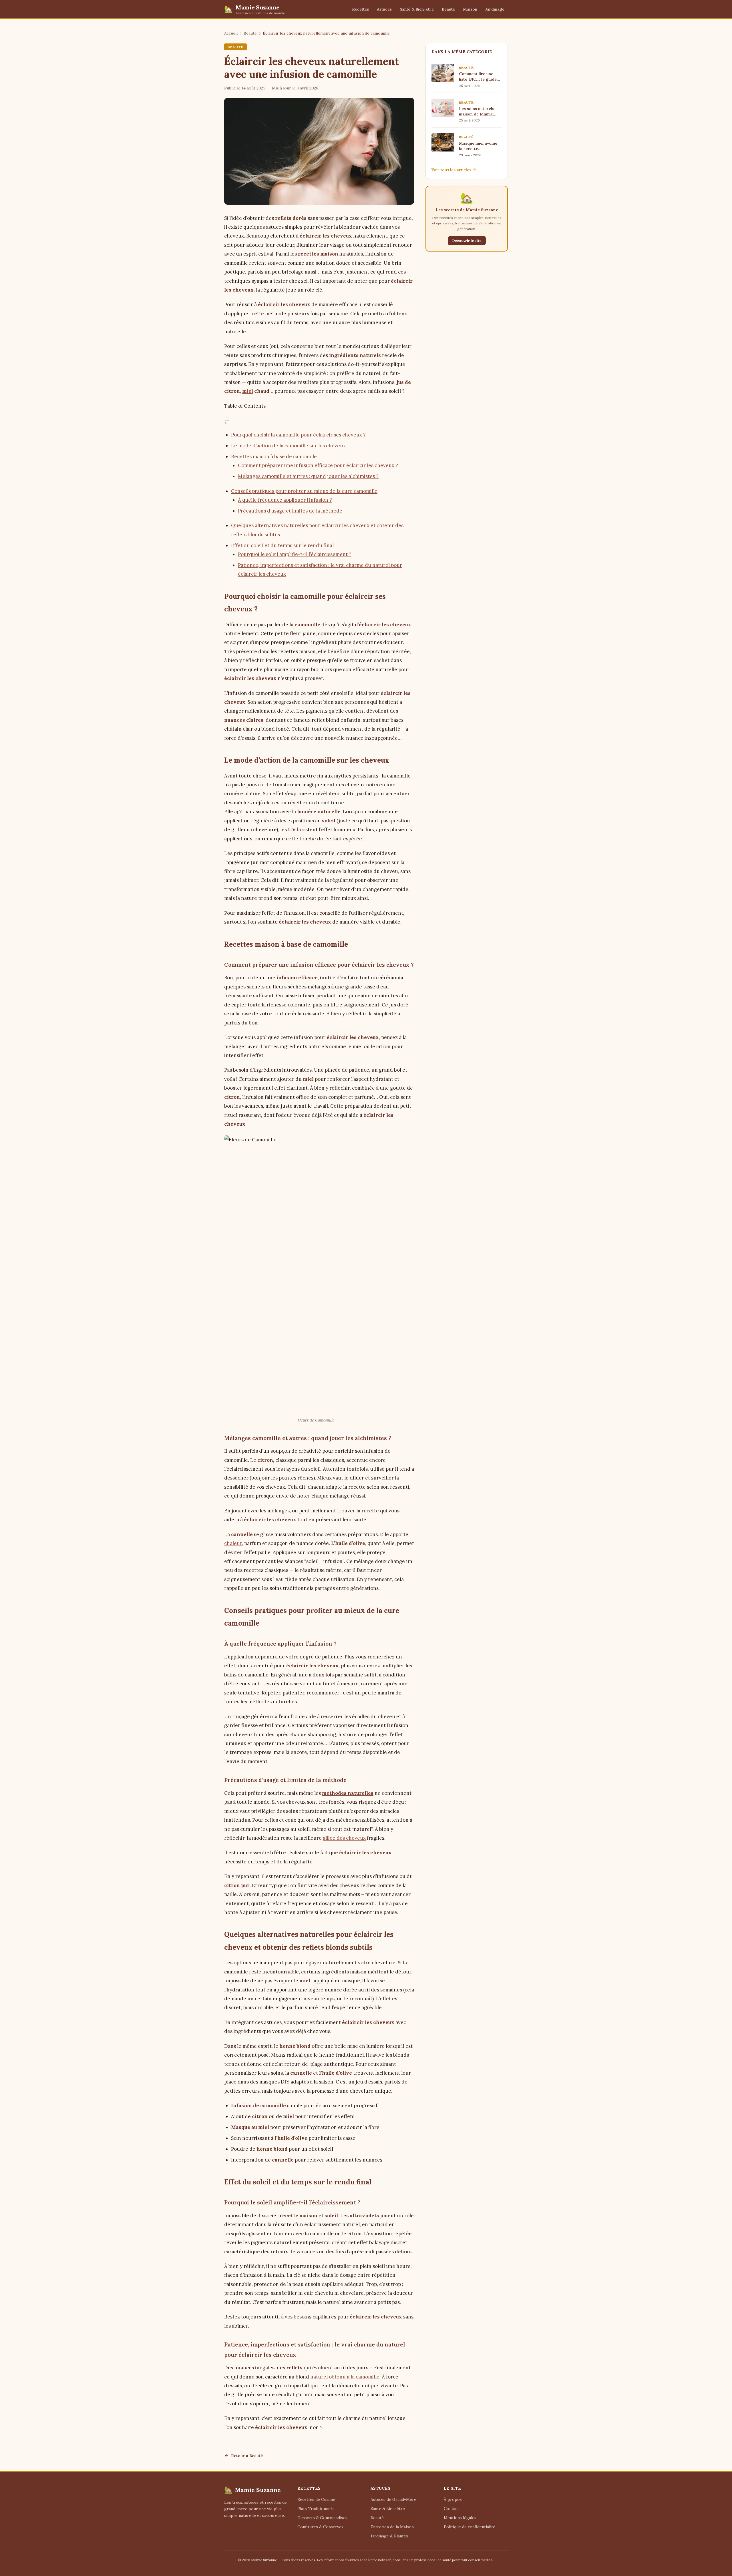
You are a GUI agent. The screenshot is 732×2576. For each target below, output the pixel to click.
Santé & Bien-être (417, 9)
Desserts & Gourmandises (322, 2518)
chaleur (233, 1543)
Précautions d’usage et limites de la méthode (290, 511)
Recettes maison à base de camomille (274, 456)
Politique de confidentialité (470, 2527)
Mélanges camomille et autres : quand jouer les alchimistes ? (308, 476)
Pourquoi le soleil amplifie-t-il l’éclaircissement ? (295, 554)
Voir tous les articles (451, 170)
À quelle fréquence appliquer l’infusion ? (285, 500)
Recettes (360, 9)
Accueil (231, 33)
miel (248, 391)
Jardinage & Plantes (389, 2536)
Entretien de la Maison (392, 2527)
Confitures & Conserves (320, 2527)
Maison (470, 9)
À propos (453, 2499)
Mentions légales (460, 2518)
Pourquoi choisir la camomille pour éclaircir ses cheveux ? (298, 435)
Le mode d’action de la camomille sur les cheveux (288, 446)
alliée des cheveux (344, 1838)
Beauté (448, 9)
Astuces (384, 9)
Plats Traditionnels (316, 2509)
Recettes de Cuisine (316, 2499)
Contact (451, 2509)
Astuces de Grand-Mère (393, 2499)
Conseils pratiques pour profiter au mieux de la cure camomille (304, 491)
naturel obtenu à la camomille (345, 2377)
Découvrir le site (467, 241)
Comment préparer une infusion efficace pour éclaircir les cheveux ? (318, 465)
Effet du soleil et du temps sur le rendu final (282, 545)
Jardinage (495, 9)
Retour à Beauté (247, 2456)
